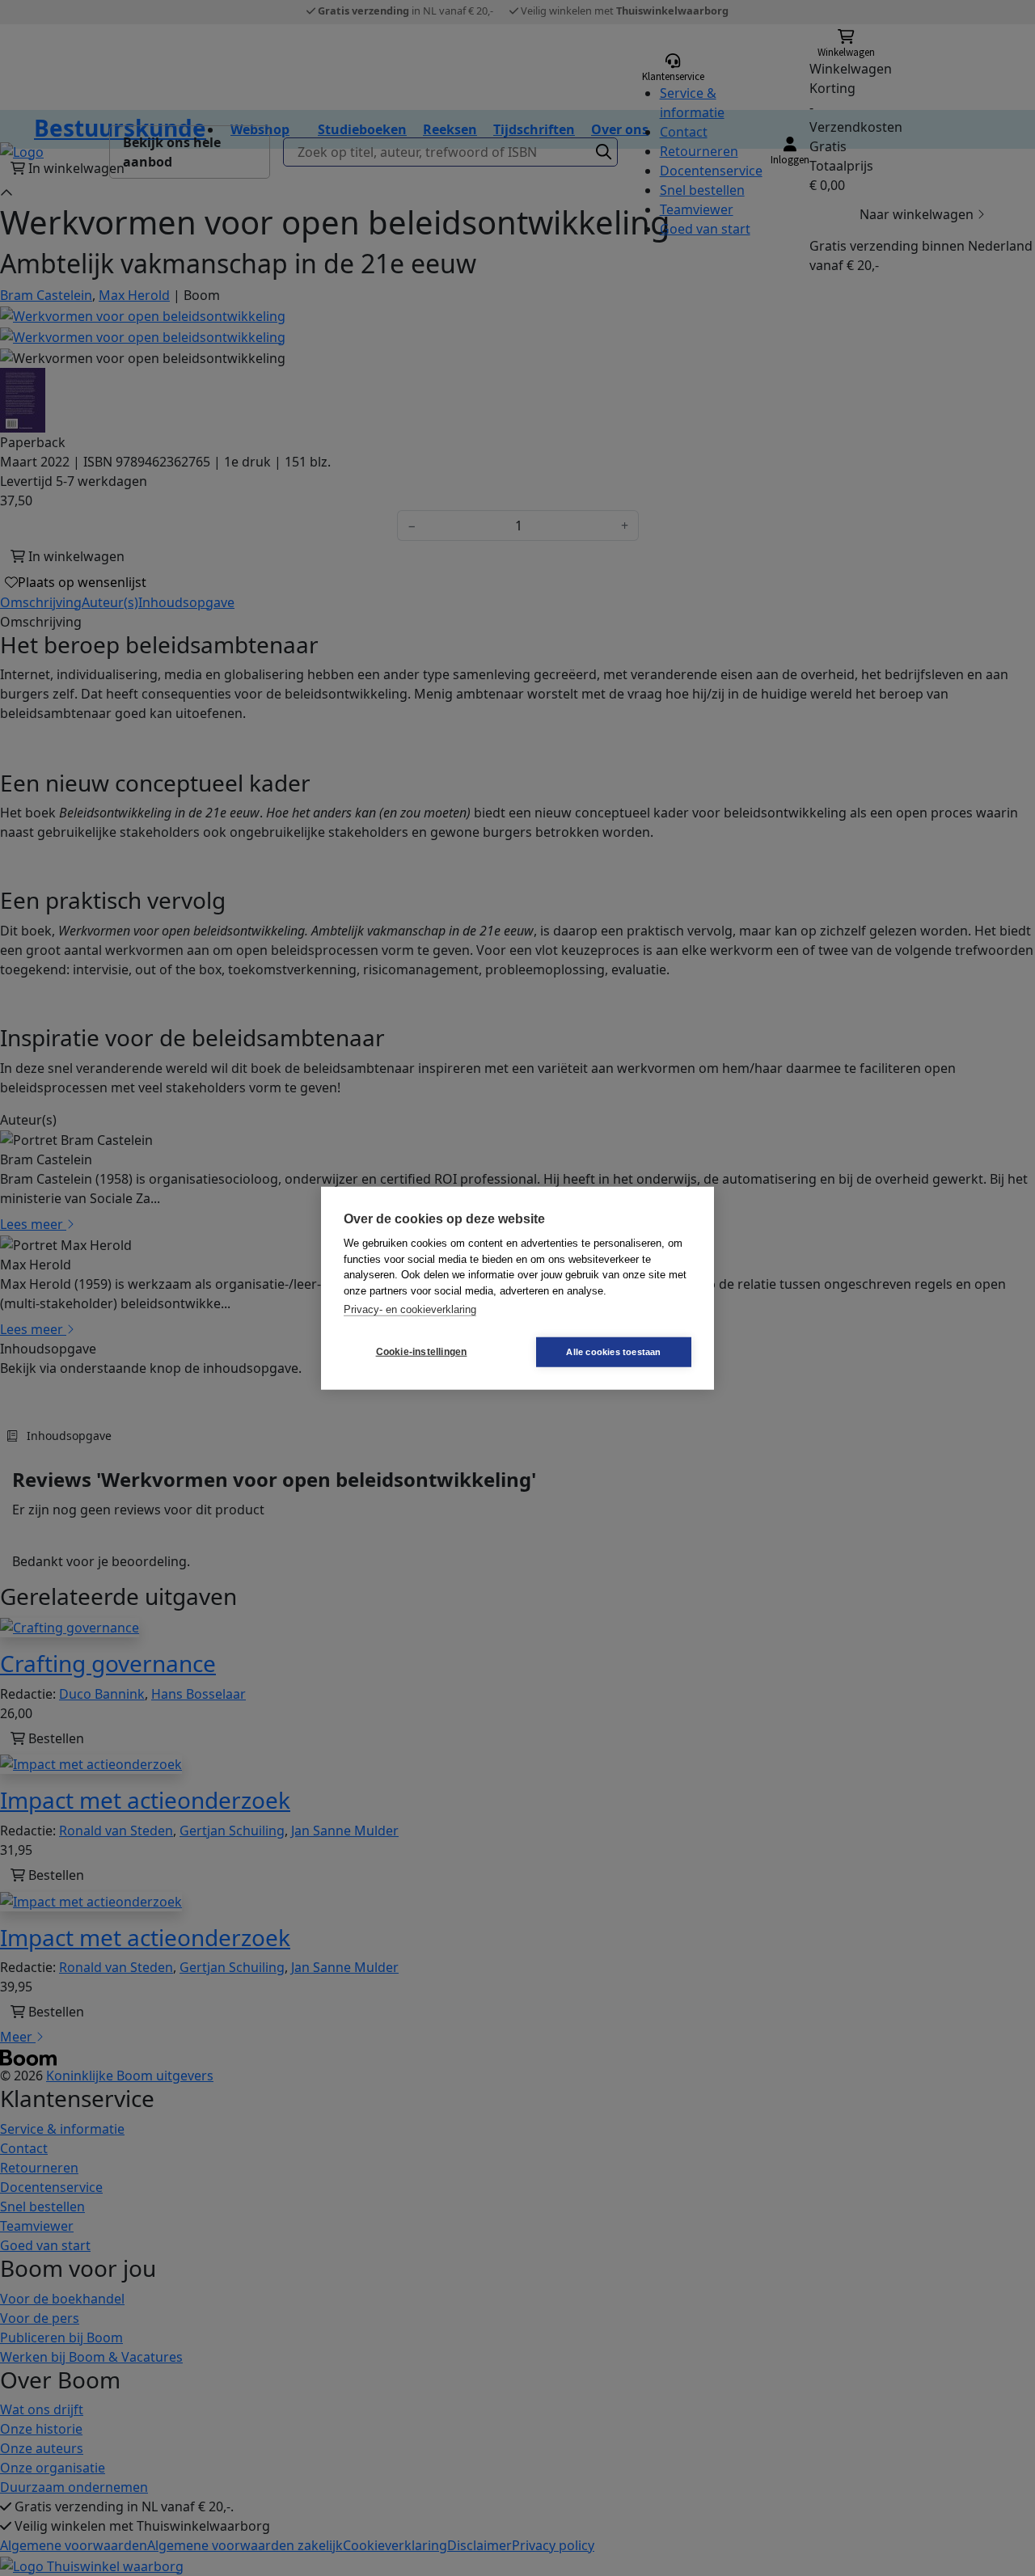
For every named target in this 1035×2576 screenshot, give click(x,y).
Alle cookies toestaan (613, 1351)
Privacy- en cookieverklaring (410, 1309)
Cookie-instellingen (422, 1352)
